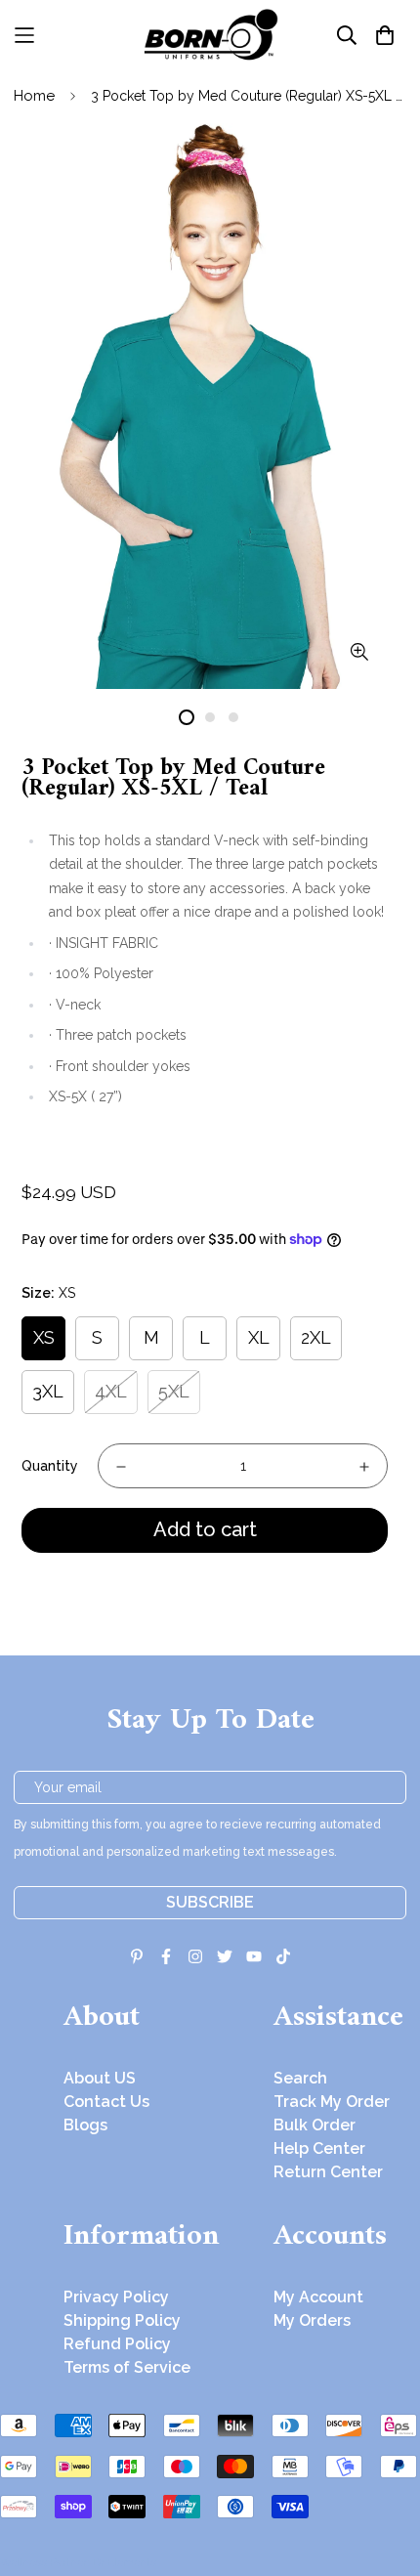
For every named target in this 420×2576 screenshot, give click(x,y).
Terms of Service (127, 2367)
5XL (174, 1391)
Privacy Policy (116, 2297)
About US (100, 2078)
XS (44, 1337)
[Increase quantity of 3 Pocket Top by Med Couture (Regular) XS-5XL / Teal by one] (364, 1467)
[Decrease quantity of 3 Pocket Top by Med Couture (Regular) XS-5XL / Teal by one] (121, 1467)
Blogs (85, 2125)
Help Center (319, 2148)
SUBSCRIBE (210, 1902)
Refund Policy (117, 2344)
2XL (316, 1337)
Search (300, 2078)
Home (34, 96)
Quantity (50, 1466)
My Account (318, 2297)
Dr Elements (125, 2562)
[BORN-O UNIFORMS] (210, 35)
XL (259, 1337)
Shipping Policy (122, 2320)
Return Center (328, 2172)
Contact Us (106, 2102)
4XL (111, 1391)
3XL (48, 1391)
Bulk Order (315, 2125)
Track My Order (332, 2102)
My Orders (312, 2320)
